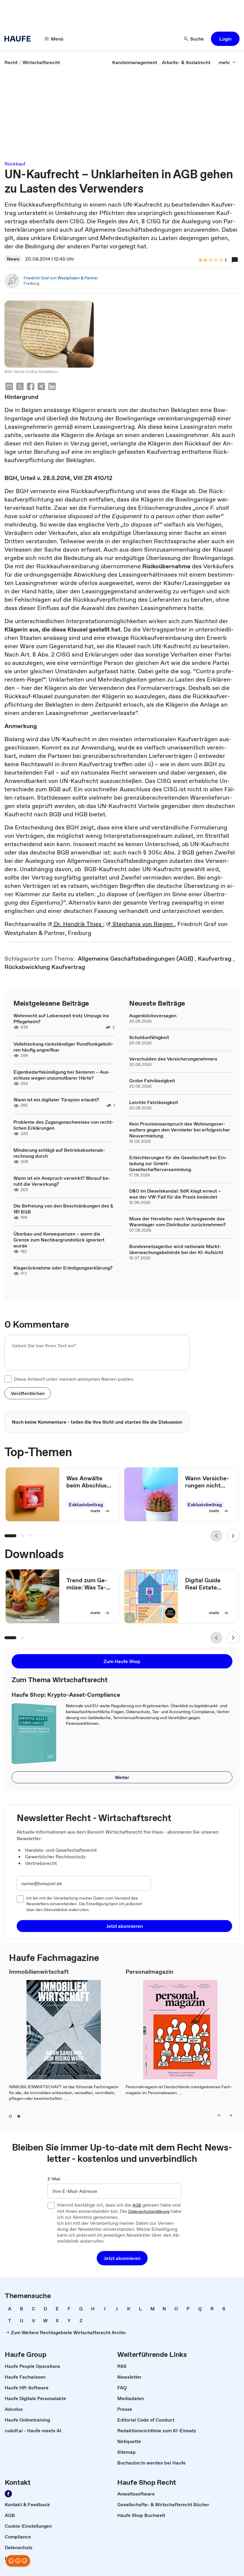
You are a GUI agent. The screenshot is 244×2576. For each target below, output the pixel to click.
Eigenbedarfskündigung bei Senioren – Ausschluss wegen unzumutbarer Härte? (62, 1075)
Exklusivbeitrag (86, 1504)
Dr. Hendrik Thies (78, 924)
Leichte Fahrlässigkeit (154, 1102)
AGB (137, 2205)
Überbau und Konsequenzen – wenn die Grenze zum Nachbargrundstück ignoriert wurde (59, 1240)
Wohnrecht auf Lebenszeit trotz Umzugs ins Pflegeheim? (61, 1018)
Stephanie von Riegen (143, 924)
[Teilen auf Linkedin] (52, 387)
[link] (11, 62)
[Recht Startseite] (19, 39)
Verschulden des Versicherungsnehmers (173, 1059)
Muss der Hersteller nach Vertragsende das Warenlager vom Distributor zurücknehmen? (177, 1222)
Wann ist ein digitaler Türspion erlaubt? (56, 1100)
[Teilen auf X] (20, 387)
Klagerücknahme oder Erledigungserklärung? (63, 1268)
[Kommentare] (235, 260)
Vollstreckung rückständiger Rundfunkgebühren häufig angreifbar (64, 1047)
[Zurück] (216, 1536)
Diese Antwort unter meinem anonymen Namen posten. (74, 1379)
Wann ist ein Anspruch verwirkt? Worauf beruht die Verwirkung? (62, 1181)
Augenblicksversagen (153, 1015)
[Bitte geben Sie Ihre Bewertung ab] (221, 260)
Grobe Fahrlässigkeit (152, 1080)
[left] (219, 2115)
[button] (225, 39)
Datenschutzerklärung (149, 2212)
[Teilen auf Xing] (41, 387)
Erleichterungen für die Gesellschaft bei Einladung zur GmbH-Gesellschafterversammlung (178, 1163)
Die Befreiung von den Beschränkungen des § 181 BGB (63, 1209)
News (13, 259)
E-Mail (54, 2179)
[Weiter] (233, 1536)
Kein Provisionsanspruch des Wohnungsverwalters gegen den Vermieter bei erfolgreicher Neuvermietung (180, 1130)
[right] (231, 2115)
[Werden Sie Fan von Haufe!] (8, 2494)
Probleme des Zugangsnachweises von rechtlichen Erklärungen (64, 1125)
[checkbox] (8, 1379)
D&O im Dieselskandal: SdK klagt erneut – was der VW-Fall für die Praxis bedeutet (175, 1194)
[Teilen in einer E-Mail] (9, 387)
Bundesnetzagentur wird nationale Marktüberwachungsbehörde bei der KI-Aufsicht (176, 1249)
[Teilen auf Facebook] (31, 387)
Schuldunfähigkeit (149, 1037)
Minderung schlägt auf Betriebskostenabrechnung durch (59, 1153)
